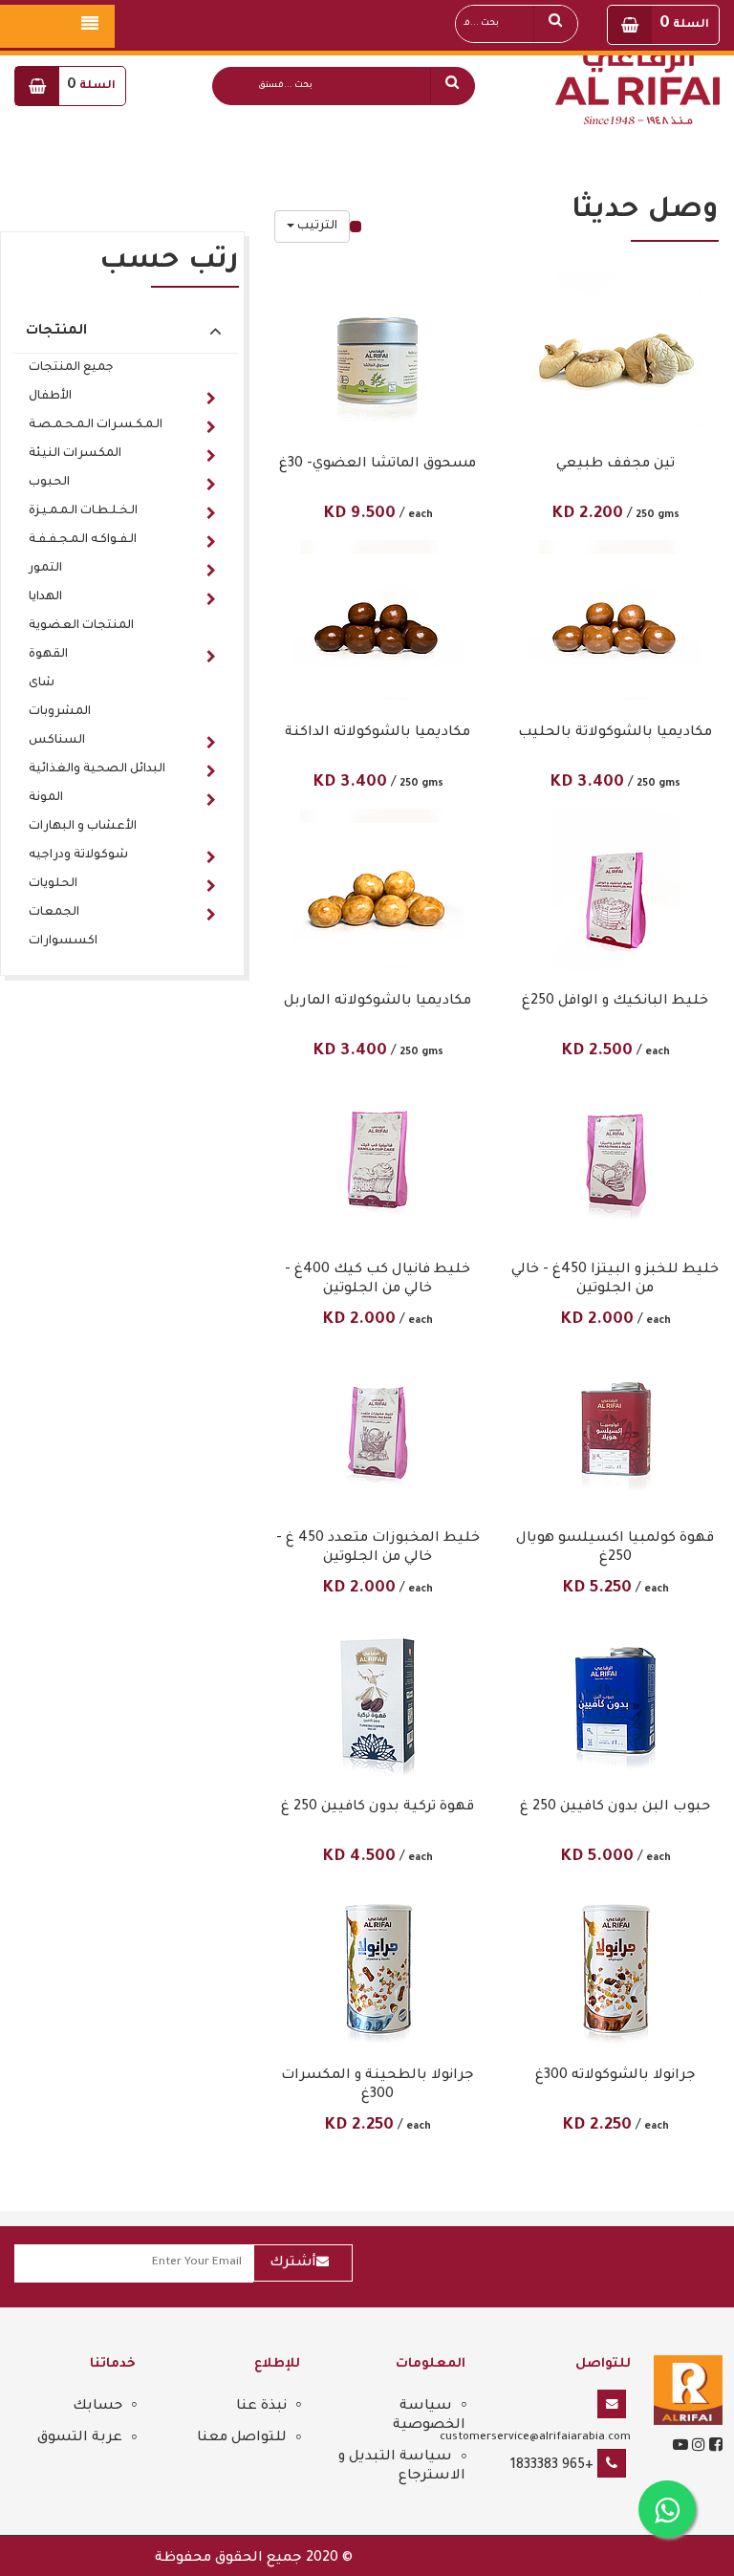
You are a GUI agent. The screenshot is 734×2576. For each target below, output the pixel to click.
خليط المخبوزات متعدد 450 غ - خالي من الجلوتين (378, 1548)
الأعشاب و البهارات (83, 827)
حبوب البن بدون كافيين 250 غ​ (615, 1808)
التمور (45, 569)
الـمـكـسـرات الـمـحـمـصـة (96, 425)
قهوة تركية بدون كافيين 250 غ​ (378, 1808)
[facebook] (714, 2448)
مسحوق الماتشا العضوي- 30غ (378, 465)
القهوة (48, 655)
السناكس (57, 741)
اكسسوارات (63, 942)
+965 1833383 (552, 2466)
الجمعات (54, 913)
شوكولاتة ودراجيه (78, 855)
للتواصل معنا (242, 2438)
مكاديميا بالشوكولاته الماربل (378, 1002)
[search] (452, 86)
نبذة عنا (261, 2407)
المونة (46, 798)
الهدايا (45, 597)
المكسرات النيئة (75, 454)
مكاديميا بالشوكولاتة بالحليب (615, 733)
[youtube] (680, 2448)
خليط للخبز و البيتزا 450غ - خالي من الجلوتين (615, 1280)
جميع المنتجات (71, 368)
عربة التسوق (80, 2438)
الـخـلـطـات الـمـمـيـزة (83, 511)
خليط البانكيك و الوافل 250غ (615, 1002)
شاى (42, 683)
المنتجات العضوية (81, 626)
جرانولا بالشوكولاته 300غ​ (615, 2076)
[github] (697, 2448)
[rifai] (688, 2392)
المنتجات (56, 332)
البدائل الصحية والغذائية (97, 769)
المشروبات (60, 712)
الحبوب (49, 483)
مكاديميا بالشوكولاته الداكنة (378, 733)
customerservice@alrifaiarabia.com (535, 2437)
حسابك (97, 2407)
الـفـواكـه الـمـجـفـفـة (83, 540)
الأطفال (50, 397)
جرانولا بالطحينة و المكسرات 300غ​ (378, 2086)
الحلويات (53, 884)
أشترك (293, 2263)
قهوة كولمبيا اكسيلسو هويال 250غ (615, 1548)
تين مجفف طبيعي (615, 465)
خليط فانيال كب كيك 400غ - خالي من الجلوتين (378, 1280)
